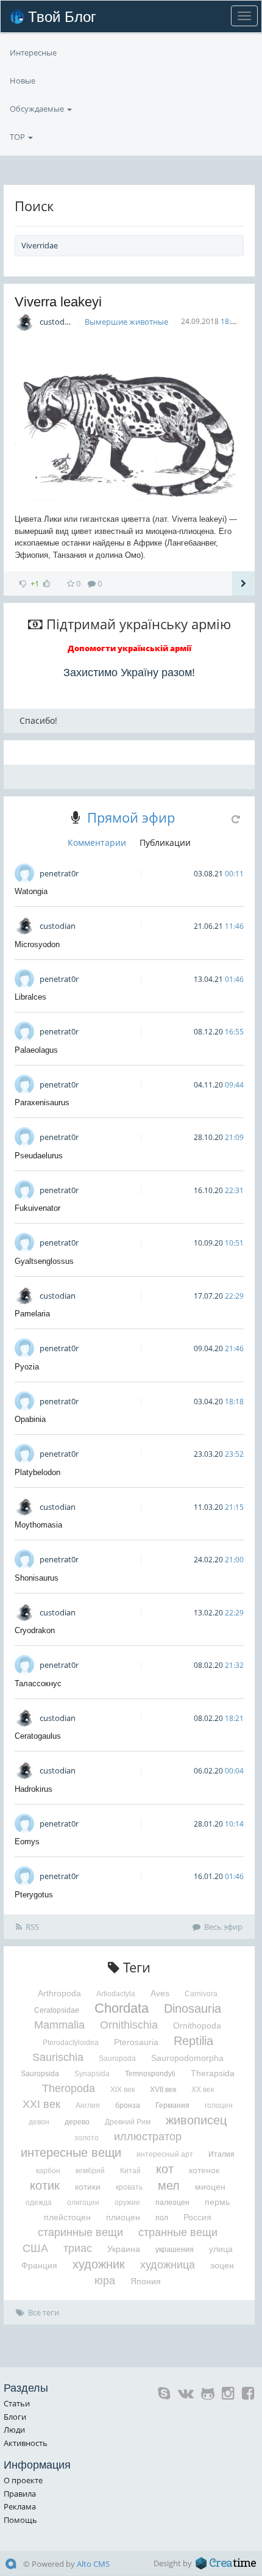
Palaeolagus (36, 1050)
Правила (20, 2494)
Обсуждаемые (38, 109)
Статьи (17, 2403)
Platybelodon (37, 1472)
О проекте (23, 2480)
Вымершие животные (126, 322)
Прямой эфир (131, 817)
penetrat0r (59, 873)
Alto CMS (93, 2564)
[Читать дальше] (243, 583)
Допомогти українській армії (129, 648)
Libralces (30, 997)
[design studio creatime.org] (226, 2563)
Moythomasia (38, 1525)
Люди (14, 2430)
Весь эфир (223, 1927)
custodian (58, 322)
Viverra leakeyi (58, 302)
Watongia (31, 891)
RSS (32, 1927)
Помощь (20, 2520)
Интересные (33, 52)
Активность (26, 2443)
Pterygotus (34, 1895)
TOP (18, 137)
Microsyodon (37, 944)
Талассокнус (38, 1683)
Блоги (15, 2417)
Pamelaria (32, 1314)
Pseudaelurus (39, 1156)
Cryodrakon (35, 1630)
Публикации (165, 842)
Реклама (20, 2506)
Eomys (27, 1842)
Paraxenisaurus (42, 1102)
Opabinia (30, 1419)
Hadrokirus (34, 1789)
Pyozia (27, 1367)
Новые (23, 81)
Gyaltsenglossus (44, 1261)
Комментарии (97, 842)
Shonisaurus (37, 1578)
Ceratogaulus (38, 1736)
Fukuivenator (37, 1208)
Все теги (44, 2312)
